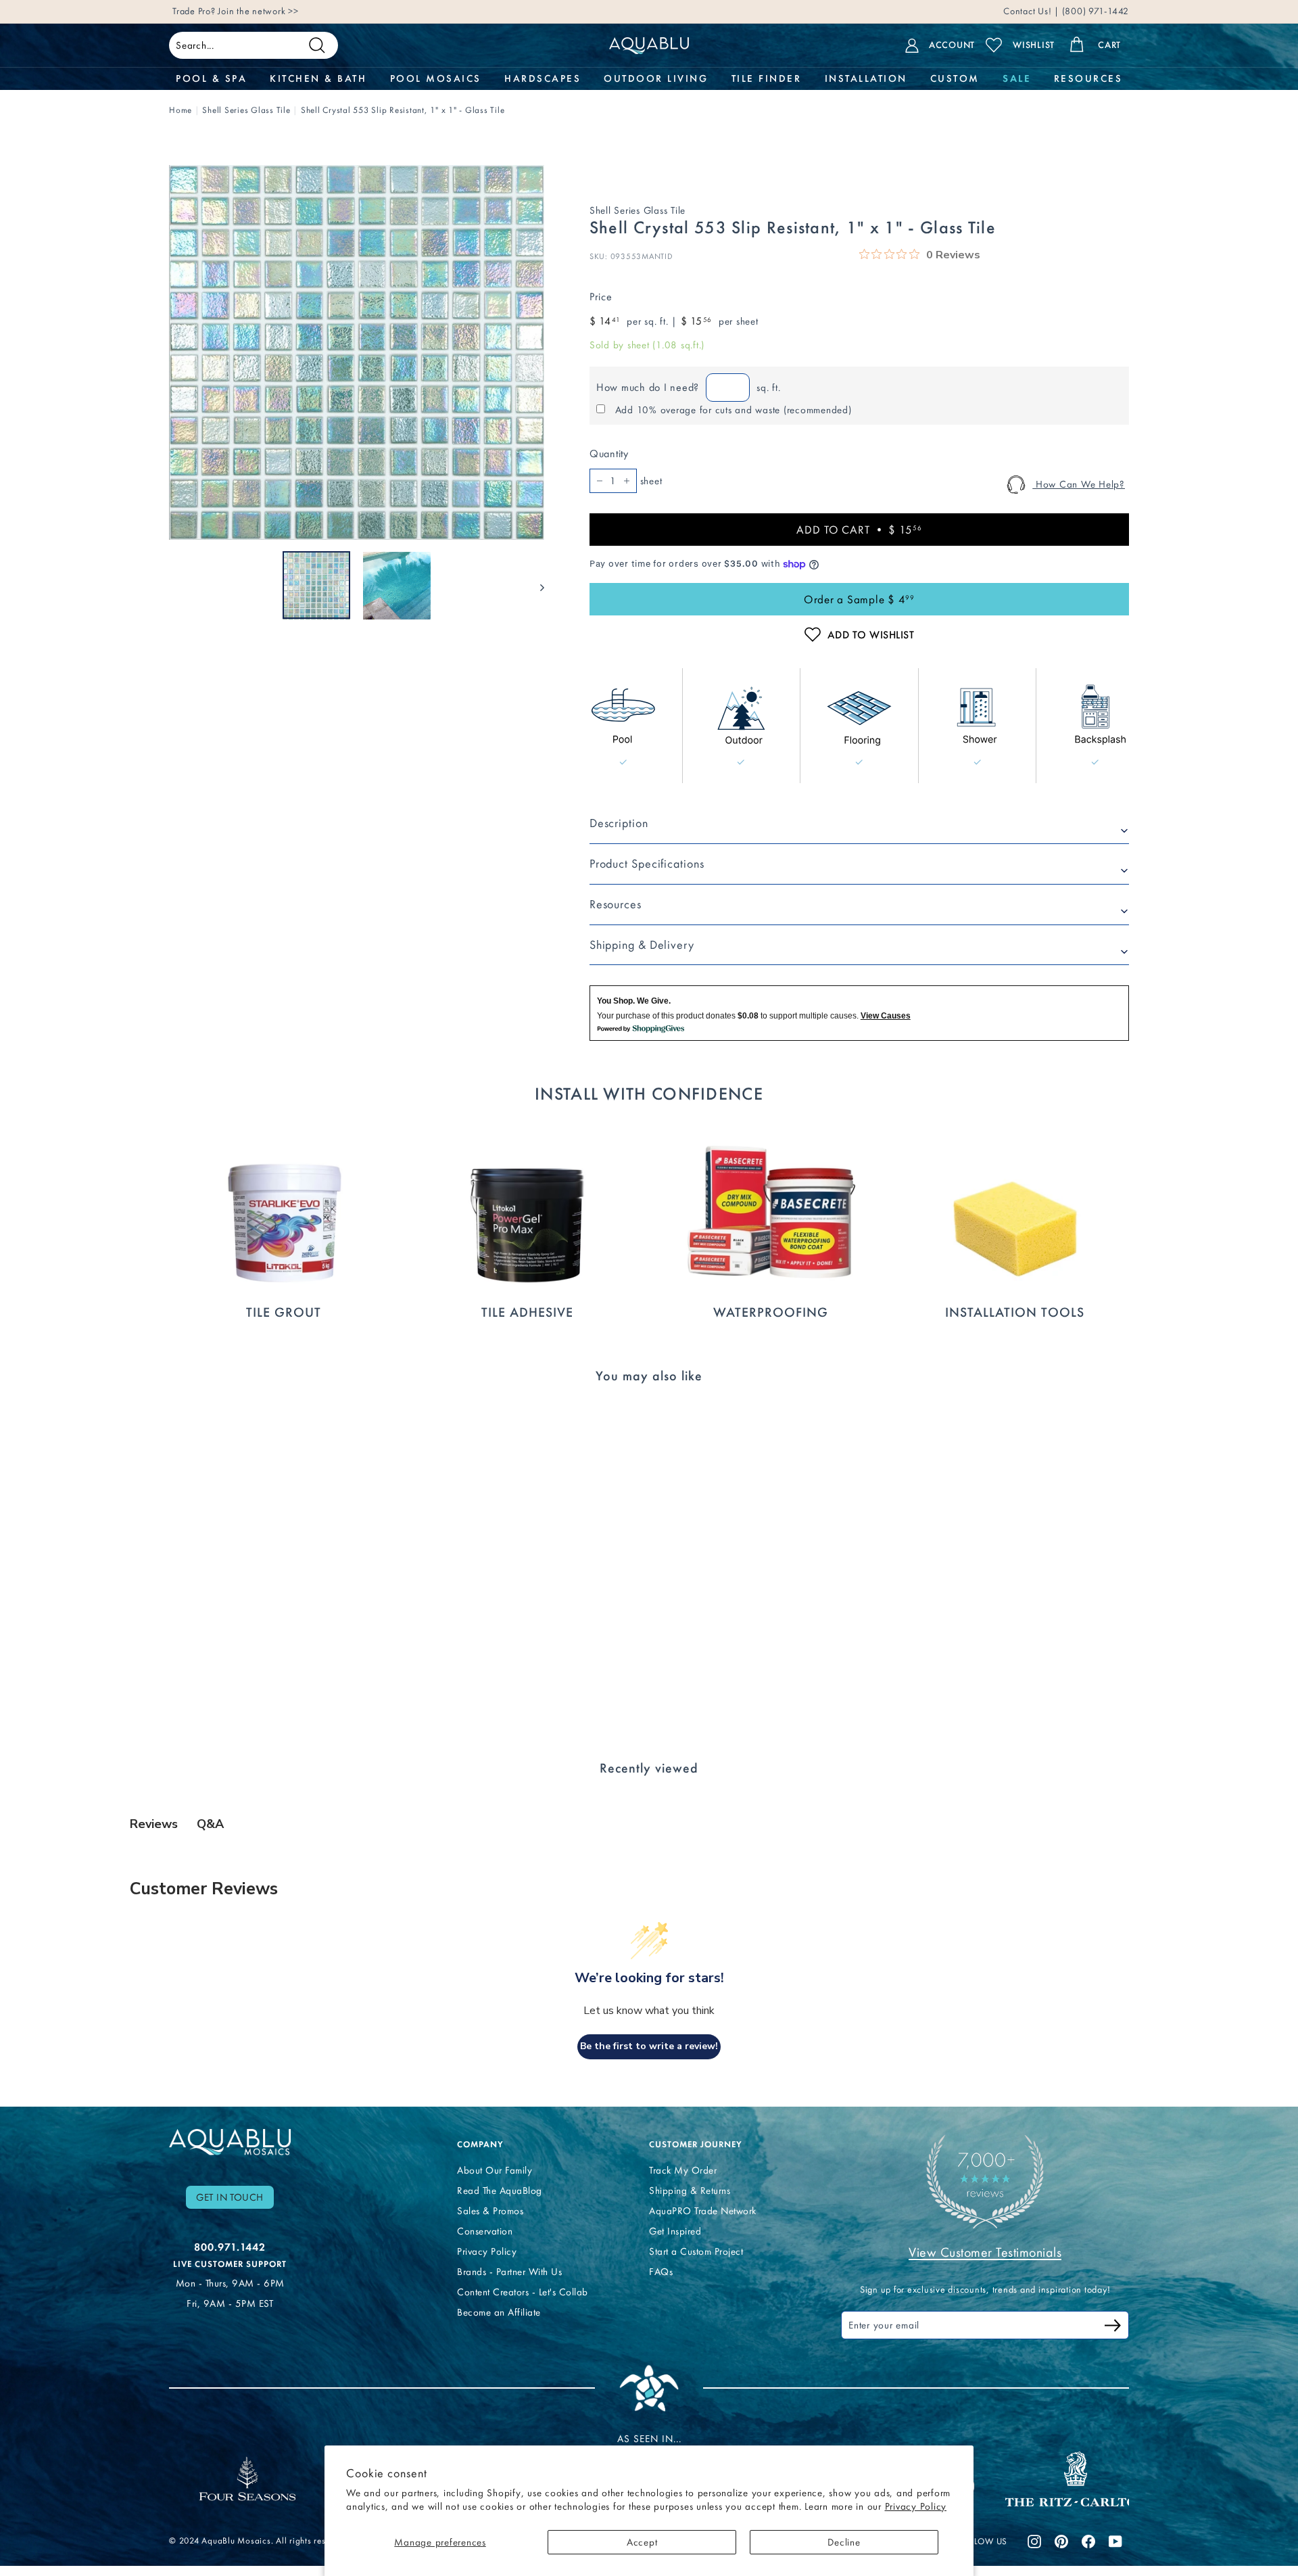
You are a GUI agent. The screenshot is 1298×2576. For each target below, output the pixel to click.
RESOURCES (1088, 78)
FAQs (661, 2272)
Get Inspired (675, 2231)
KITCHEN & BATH (318, 78)
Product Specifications (647, 864)
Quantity (609, 453)
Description (619, 823)
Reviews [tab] (154, 1824)
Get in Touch (230, 2197)
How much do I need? (648, 387)
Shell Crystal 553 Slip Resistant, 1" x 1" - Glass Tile (403, 110)
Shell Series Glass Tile (246, 110)
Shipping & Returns (690, 2191)
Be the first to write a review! (649, 2046)
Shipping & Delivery (642, 945)
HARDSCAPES (543, 78)
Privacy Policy (916, 2506)
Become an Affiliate (499, 2312)
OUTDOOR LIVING (656, 78)
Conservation (485, 2231)
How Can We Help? (1079, 484)
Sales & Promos (490, 2211)
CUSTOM (955, 78)
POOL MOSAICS (436, 78)
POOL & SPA (211, 78)
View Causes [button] (886, 1016)
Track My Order (683, 2170)
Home (181, 110)
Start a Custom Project (696, 2251)
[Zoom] (357, 353)
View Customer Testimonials (985, 2252)
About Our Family (495, 2170)
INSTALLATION (866, 78)
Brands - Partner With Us (509, 2272)
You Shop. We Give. (634, 1001)
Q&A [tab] (210, 1824)
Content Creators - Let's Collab (523, 2292)
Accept (642, 2542)
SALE (1016, 78)
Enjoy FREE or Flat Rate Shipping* (335, 15)
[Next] (536, 586)
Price (601, 297)
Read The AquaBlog (500, 2191)
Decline (844, 2542)
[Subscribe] (1113, 2327)
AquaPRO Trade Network (703, 2211)
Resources (616, 904)
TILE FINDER (767, 78)
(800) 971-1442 (1094, 15)
